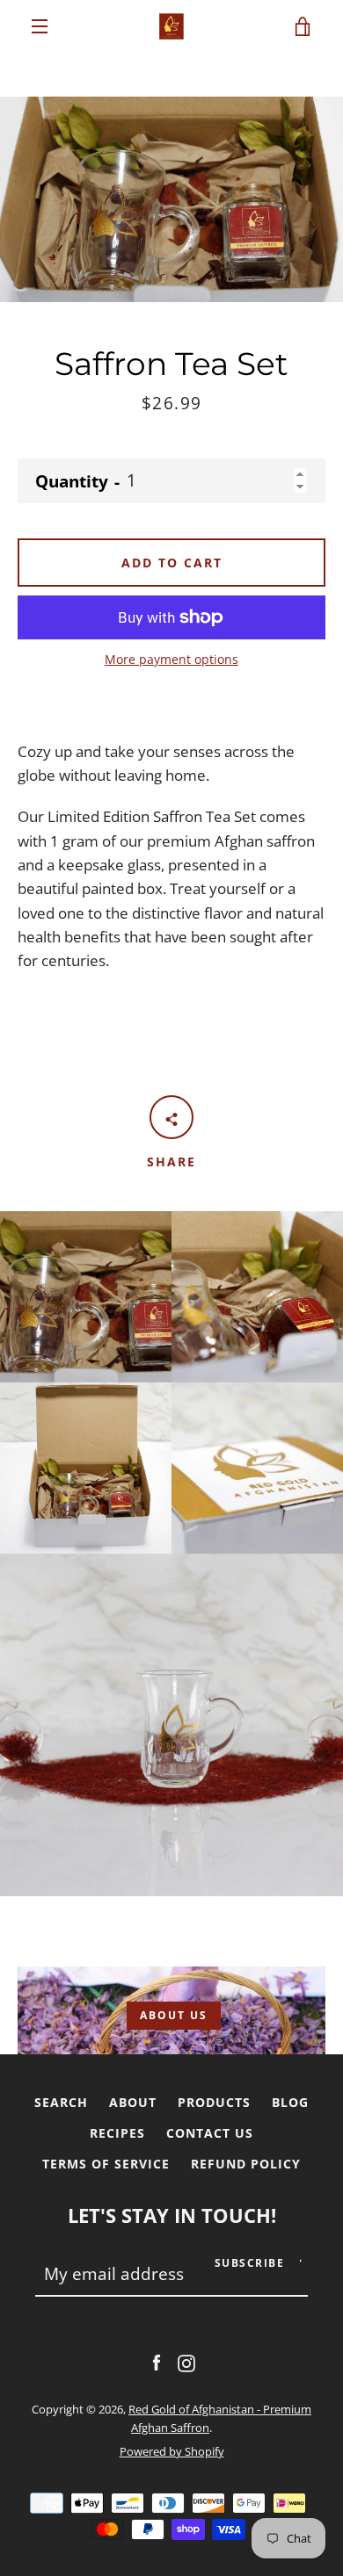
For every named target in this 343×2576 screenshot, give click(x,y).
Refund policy (246, 2164)
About (133, 2102)
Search (61, 2102)
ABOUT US (174, 2015)
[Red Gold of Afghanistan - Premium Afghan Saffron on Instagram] (186, 2361)
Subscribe (250, 2263)
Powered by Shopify (172, 2451)
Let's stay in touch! (172, 2215)
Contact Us (210, 2133)
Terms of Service (106, 2164)
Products (214, 2102)
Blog (290, 2102)
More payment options (171, 659)
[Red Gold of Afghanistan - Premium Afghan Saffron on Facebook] (157, 2361)
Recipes (117, 2133)
